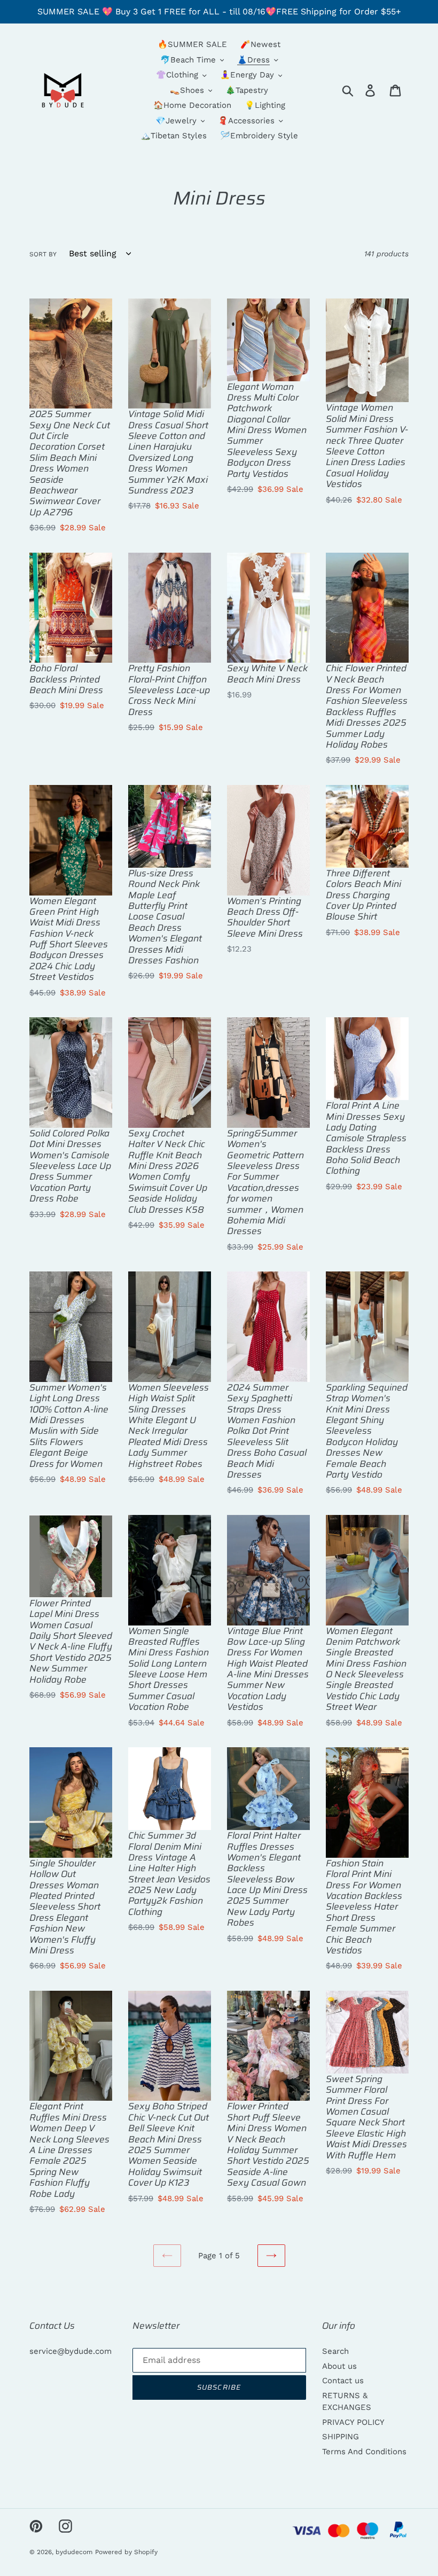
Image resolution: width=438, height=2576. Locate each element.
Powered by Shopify (126, 2552)
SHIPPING (341, 2437)
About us (339, 2366)
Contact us (343, 2381)
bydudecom (74, 2552)
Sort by (43, 254)
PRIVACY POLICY (353, 2422)
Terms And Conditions (364, 2452)
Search (335, 2351)
